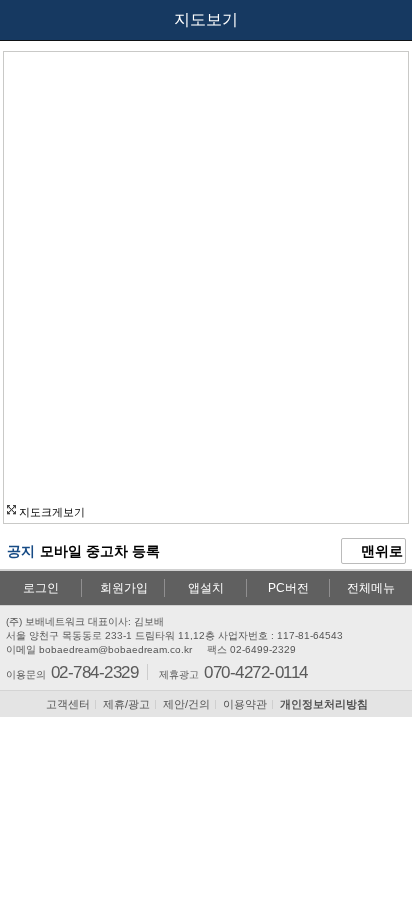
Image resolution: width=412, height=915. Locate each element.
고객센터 (68, 704)
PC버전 (288, 588)
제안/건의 (186, 704)
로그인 (41, 588)
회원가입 (124, 588)
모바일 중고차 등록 (100, 551)
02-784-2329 (94, 671)
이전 (32, 20)
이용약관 (245, 704)
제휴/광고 (126, 704)
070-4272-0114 (255, 671)
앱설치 (206, 588)
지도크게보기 (50, 512)
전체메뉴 (371, 588)
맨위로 (380, 551)
